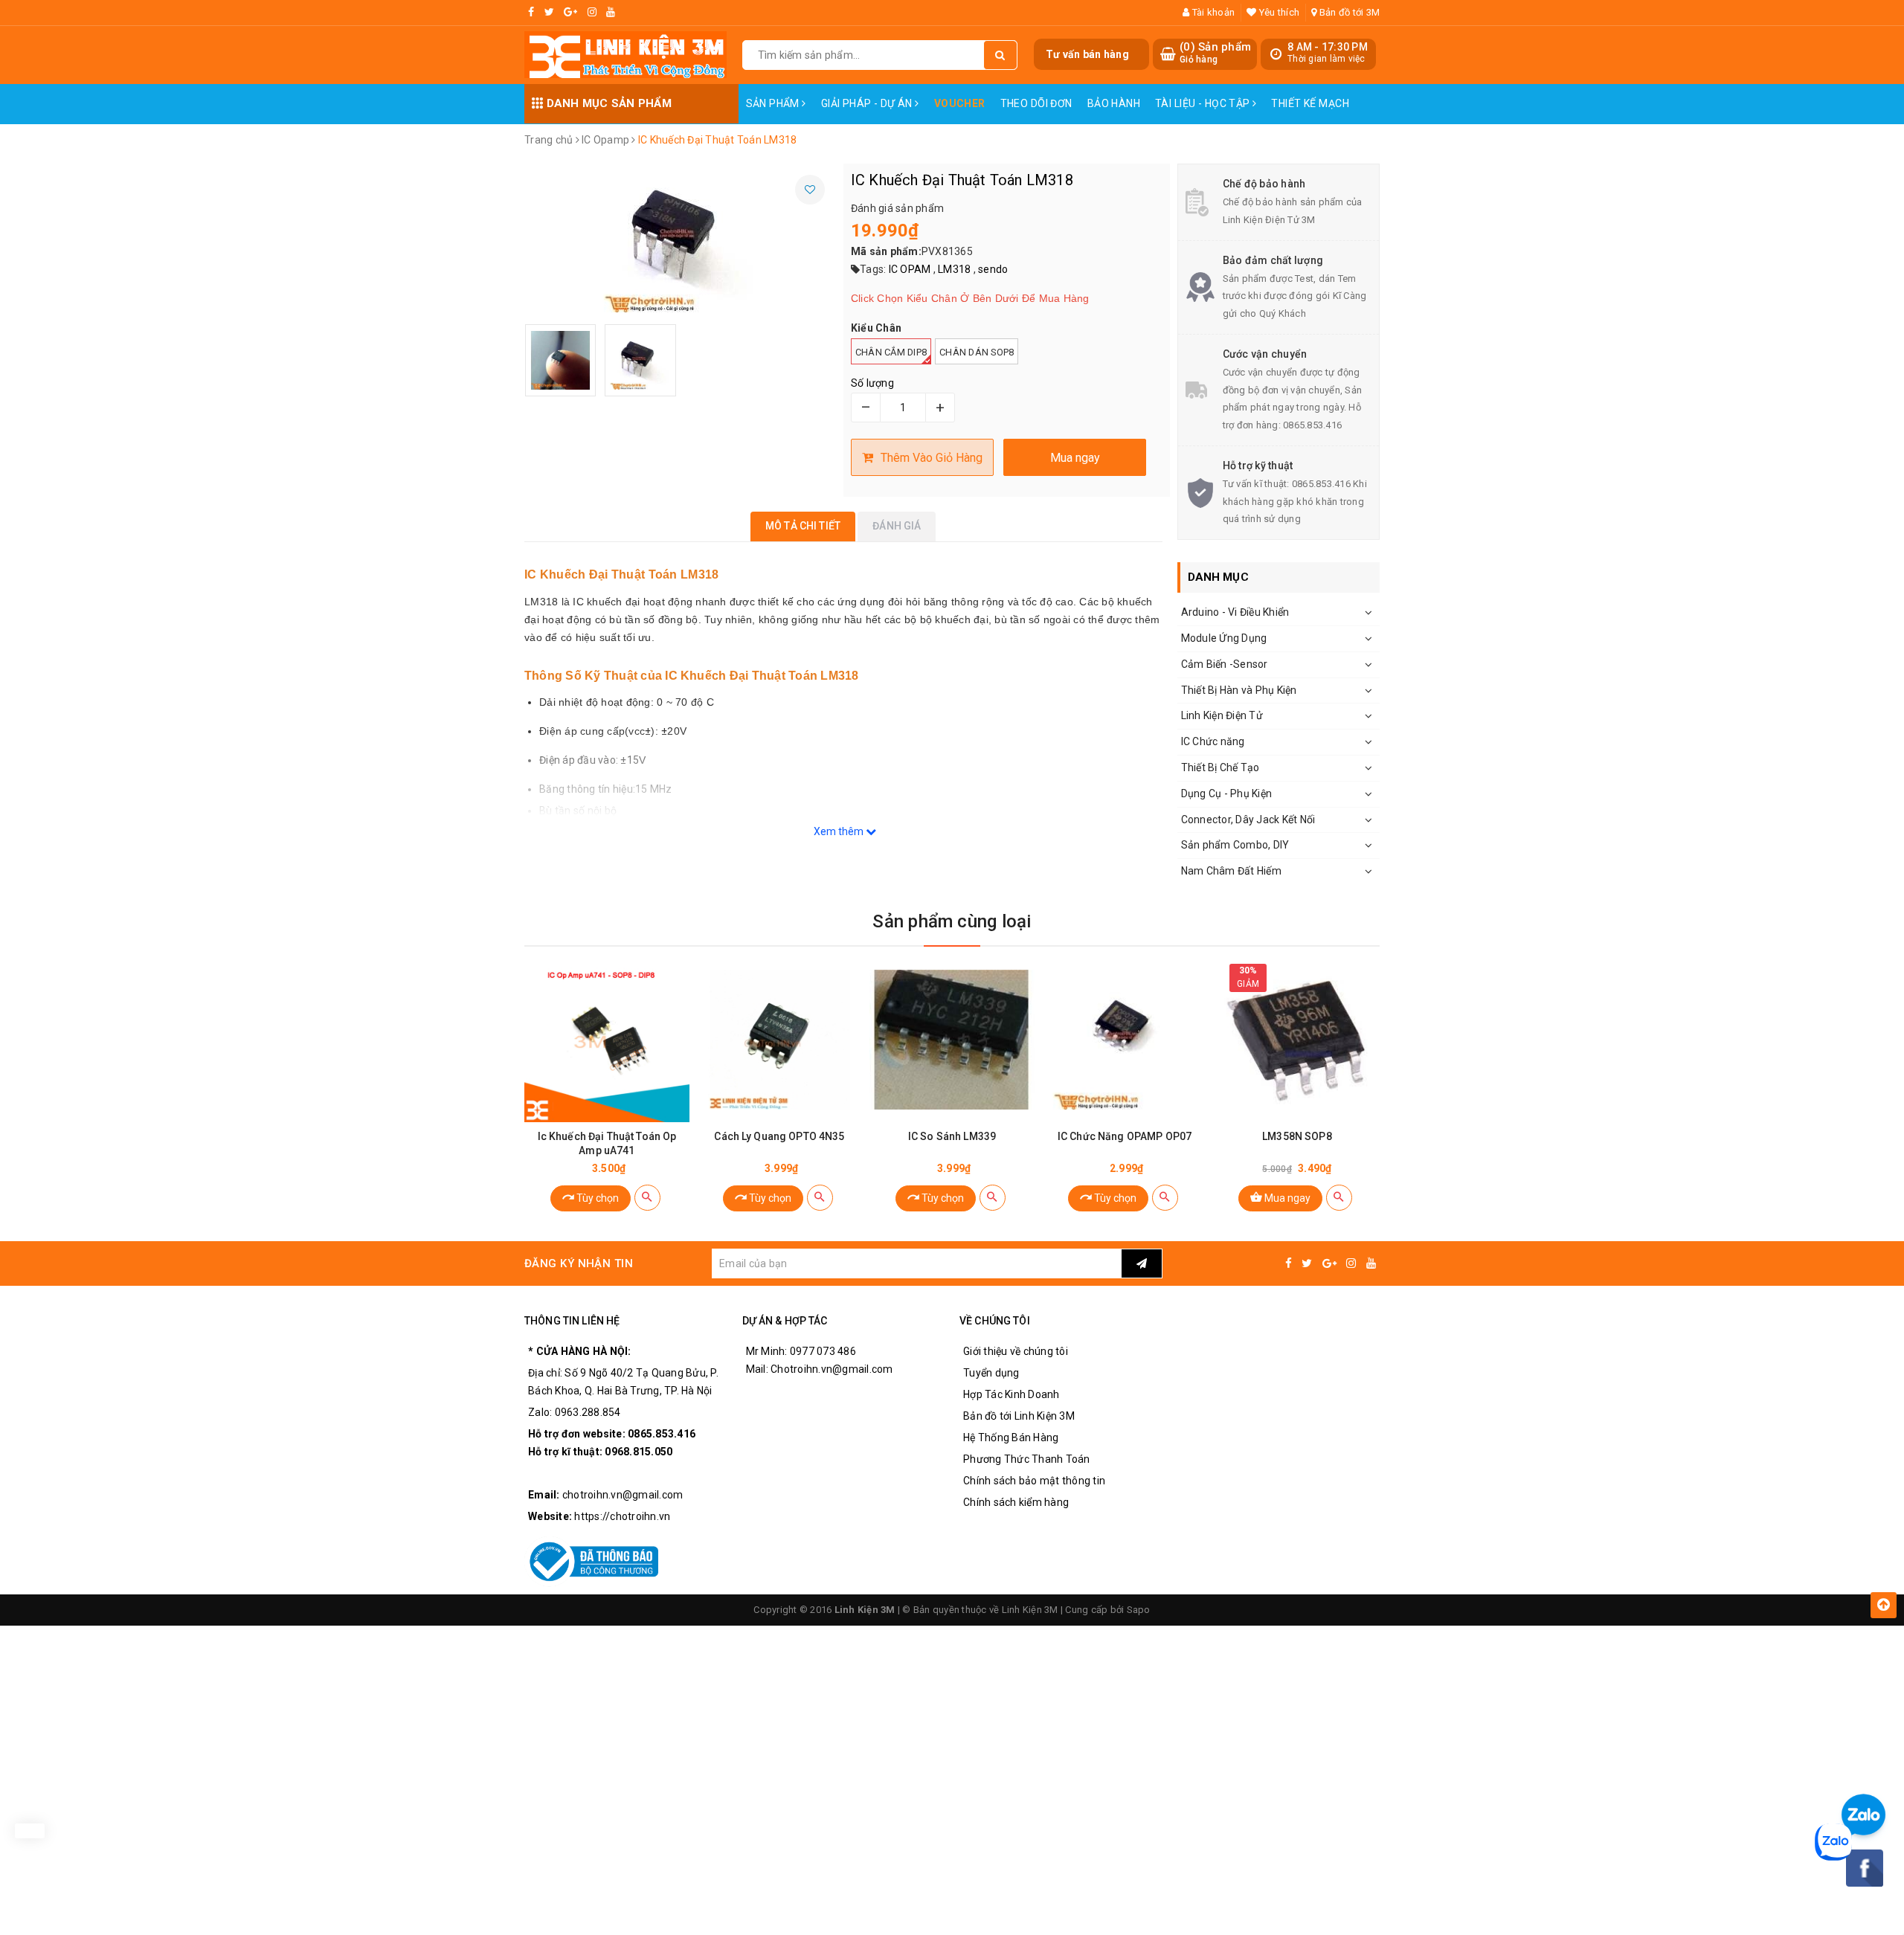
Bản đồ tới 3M (1348, 12)
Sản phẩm (774, 103)
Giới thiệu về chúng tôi (1016, 1351)
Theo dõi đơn (1036, 103)
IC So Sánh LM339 (952, 1136)
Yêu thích (1278, 12)
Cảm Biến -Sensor (1225, 664)
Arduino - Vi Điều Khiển (1235, 612)
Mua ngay (1286, 1198)
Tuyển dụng (991, 1373)
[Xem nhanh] (647, 1198)
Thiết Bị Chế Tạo (1220, 767)
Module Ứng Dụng (1224, 638)
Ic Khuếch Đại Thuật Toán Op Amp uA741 (607, 1143)
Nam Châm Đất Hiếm (1231, 871)
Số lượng (872, 383)
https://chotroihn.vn (622, 1516)
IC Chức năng (1213, 741)
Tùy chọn (596, 1198)
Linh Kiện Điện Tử (1222, 715)
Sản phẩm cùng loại (952, 921)
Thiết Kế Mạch (1310, 103)
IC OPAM (910, 269)
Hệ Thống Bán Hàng (1011, 1437)
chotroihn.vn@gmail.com (623, 1495)
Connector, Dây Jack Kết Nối (1248, 820)
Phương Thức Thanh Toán (1027, 1459)
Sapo (1139, 1610)
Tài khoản (1212, 12)
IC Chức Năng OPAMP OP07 (1125, 1136)
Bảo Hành (1114, 103)
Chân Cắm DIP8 (891, 352)
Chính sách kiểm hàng (1016, 1502)
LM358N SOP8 (1297, 1136)
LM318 (954, 269)
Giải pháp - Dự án (868, 103)
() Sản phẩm (1215, 53)
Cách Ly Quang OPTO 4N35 (779, 1136)
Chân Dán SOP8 (977, 352)
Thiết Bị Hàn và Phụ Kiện (1239, 690)
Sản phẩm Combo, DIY (1235, 845)
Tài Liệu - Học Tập (1204, 103)
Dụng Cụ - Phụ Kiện (1227, 793)
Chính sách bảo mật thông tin (1034, 1481)
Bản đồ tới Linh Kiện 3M (1019, 1416)
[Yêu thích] (810, 190)
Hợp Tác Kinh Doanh (1011, 1394)
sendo (993, 269)
